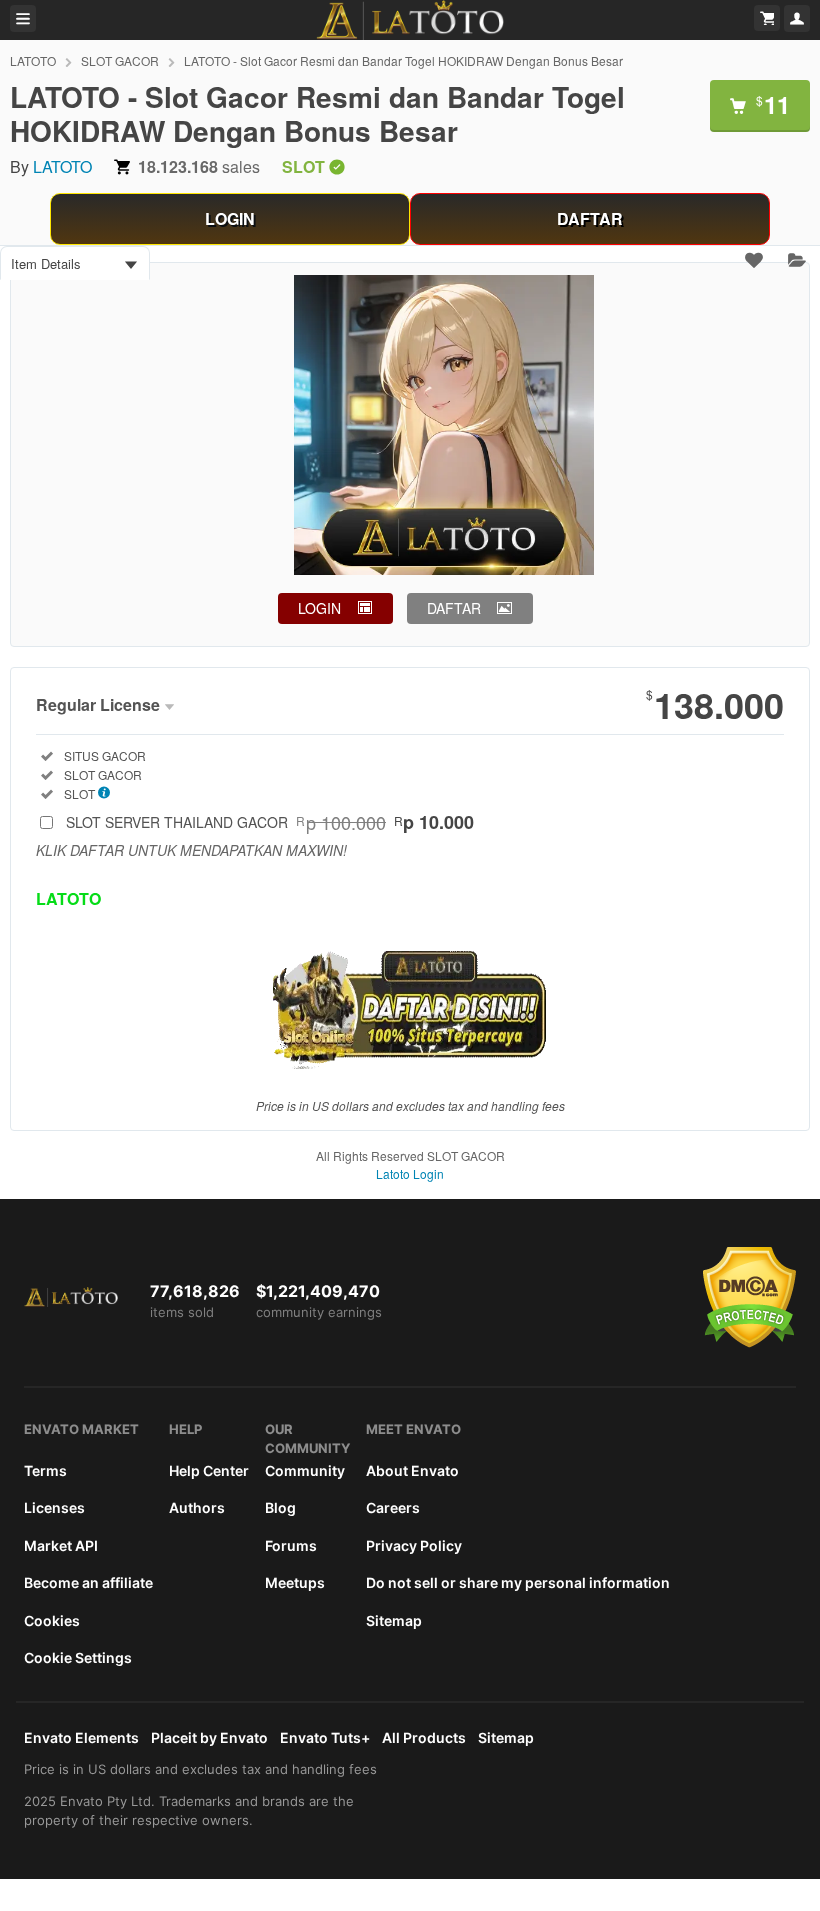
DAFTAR (590, 218)
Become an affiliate (88, 1582)
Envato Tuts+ (325, 1737)
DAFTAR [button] (454, 608)
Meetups (295, 1582)
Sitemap (394, 1620)
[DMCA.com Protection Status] (749, 1343)
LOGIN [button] (319, 608)
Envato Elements (81, 1737)
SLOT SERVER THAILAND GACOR (270, 822)
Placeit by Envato (209, 1737)
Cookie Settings (78, 1657)
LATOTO (33, 60)
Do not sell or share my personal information (518, 1582)
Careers (393, 1507)
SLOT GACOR (120, 60)
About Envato (412, 1470)
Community (305, 1470)
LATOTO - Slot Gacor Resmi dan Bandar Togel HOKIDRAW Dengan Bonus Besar (403, 60)
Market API (61, 1545)
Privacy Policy (414, 1545)
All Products (424, 1737)
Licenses (54, 1507)
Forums (291, 1545)
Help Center (209, 1470)
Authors (197, 1507)
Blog (280, 1507)
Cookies (52, 1620)
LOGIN (230, 218)
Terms (45, 1470)
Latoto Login (410, 1173)
